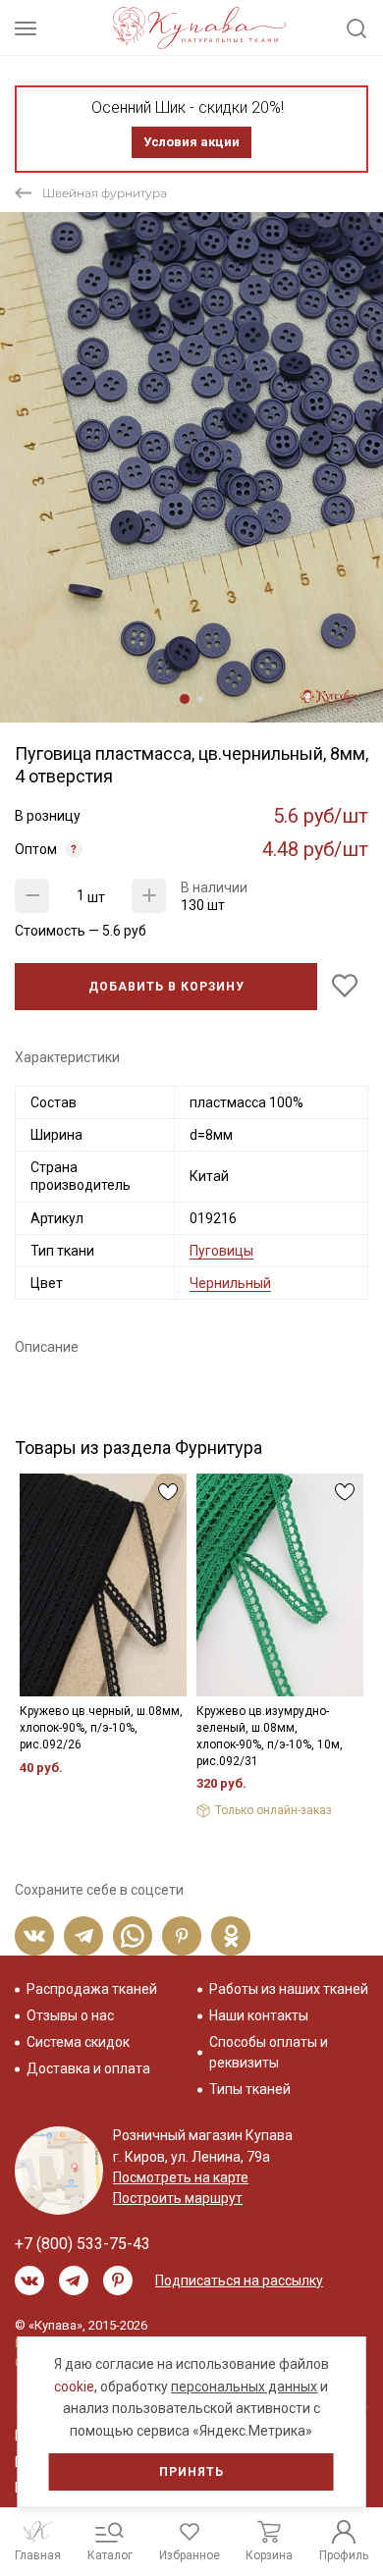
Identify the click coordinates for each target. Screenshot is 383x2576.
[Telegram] (83, 1936)
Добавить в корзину (166, 987)
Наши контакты (259, 2015)
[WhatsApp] (133, 1936)
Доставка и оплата (88, 2068)
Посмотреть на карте (181, 2177)
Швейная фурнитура (105, 193)
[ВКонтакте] (34, 1936)
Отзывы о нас (70, 2015)
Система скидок (78, 2042)
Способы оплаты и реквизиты (269, 2052)
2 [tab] (200, 699)
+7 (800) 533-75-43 (82, 2244)
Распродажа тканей (92, 1989)
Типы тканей (250, 2089)
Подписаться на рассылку (239, 2281)
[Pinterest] (182, 1936)
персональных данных (244, 2387)
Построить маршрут (178, 2198)
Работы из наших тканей (289, 1989)
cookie (74, 2387)
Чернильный (230, 1283)
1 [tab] (185, 699)
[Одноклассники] (231, 1936)
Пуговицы (221, 1251)
